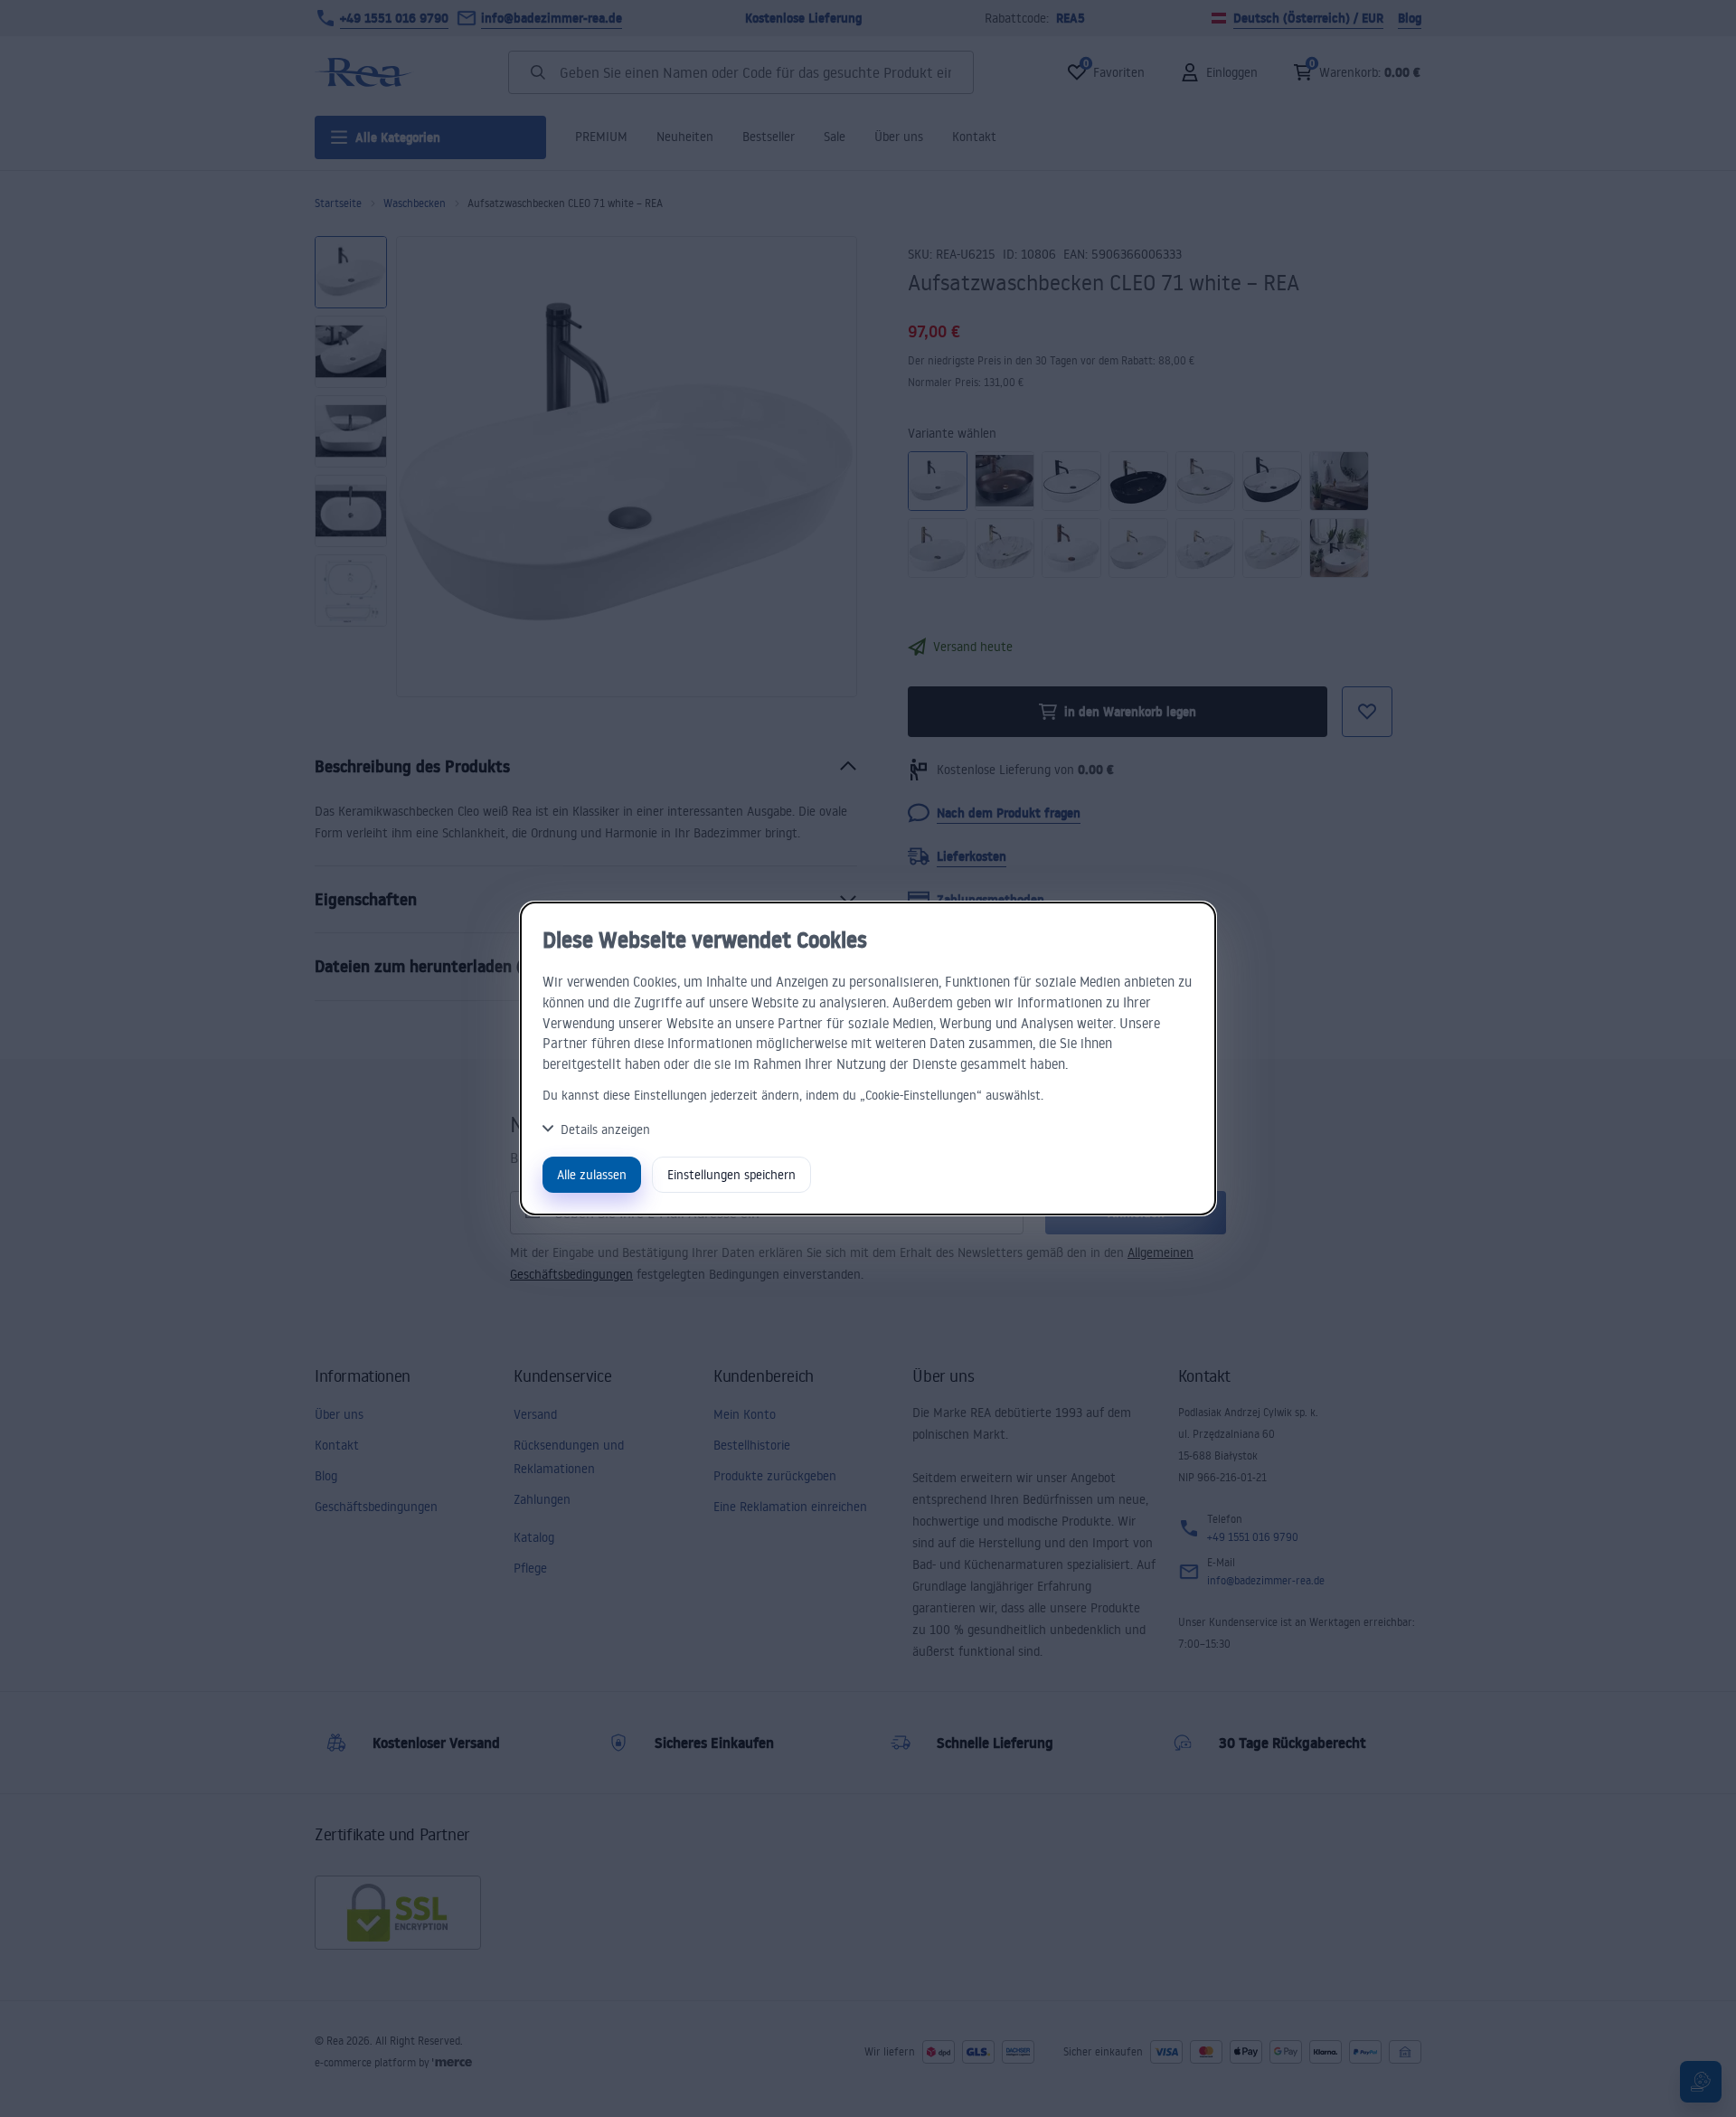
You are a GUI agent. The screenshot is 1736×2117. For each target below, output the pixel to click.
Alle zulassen (592, 1174)
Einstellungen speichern (731, 1174)
